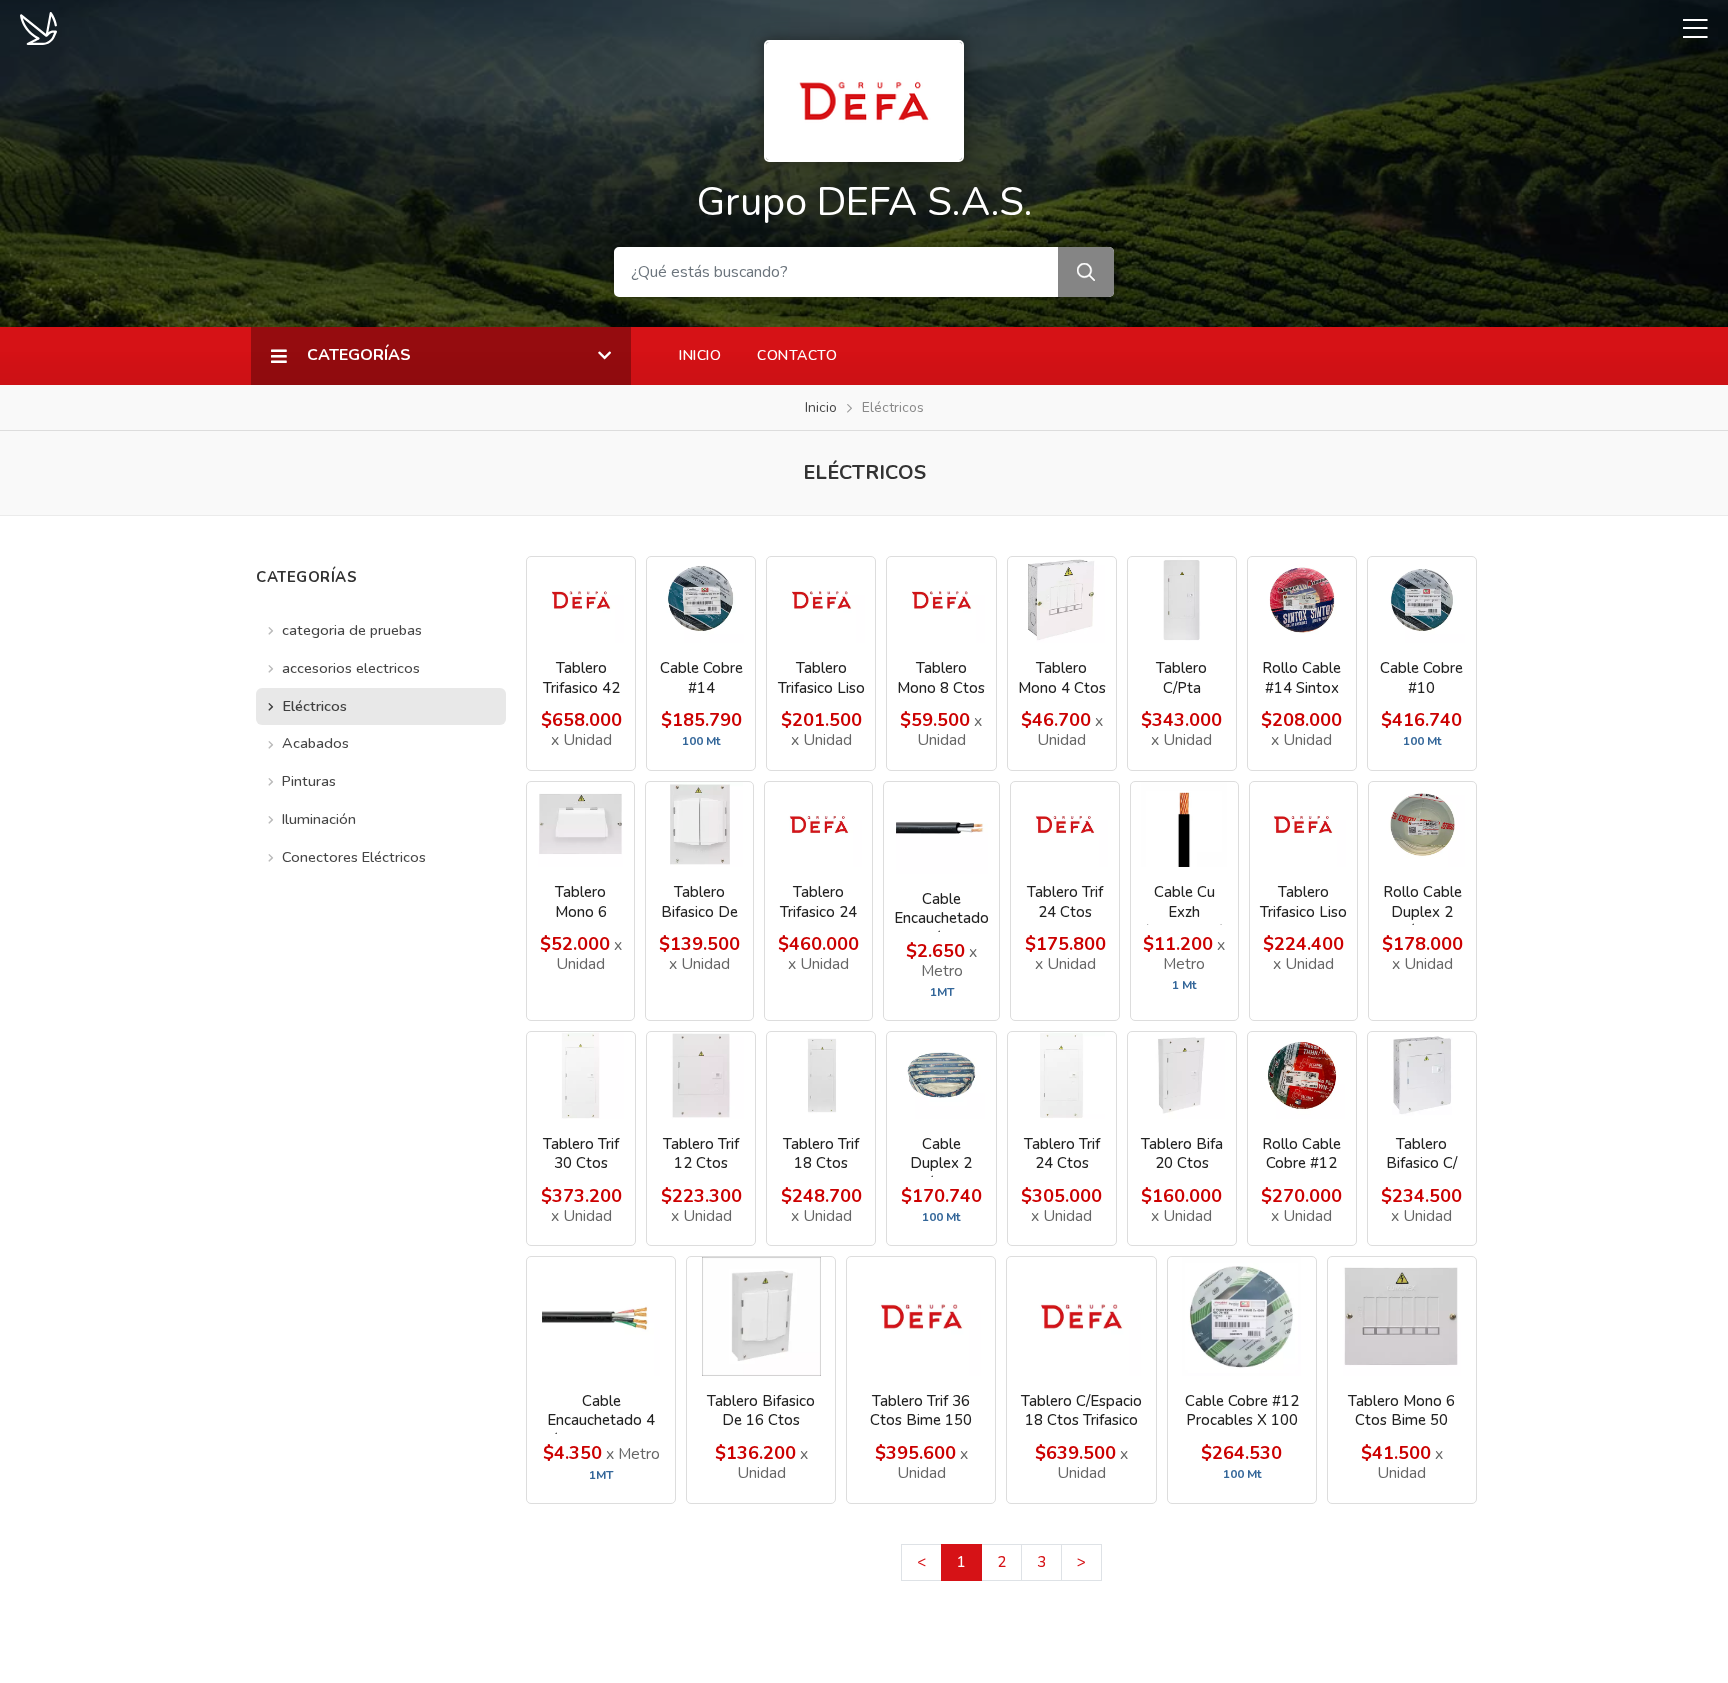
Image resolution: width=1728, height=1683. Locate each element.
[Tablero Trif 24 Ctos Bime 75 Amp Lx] (1064, 825)
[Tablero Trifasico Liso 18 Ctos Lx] (821, 600)
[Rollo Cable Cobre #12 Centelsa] (1302, 1075)
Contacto (797, 355)
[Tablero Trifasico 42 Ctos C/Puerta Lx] (581, 600)
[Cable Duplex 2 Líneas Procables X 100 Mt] (941, 1075)
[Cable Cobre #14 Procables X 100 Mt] (701, 600)
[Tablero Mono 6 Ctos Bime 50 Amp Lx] (1402, 1316)
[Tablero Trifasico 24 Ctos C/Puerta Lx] (818, 825)
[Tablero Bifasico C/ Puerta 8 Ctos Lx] (1422, 1075)
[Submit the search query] (1086, 272)
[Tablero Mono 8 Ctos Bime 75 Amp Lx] (941, 600)
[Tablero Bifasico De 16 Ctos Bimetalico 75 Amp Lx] (761, 1316)
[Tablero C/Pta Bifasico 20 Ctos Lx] (1182, 600)
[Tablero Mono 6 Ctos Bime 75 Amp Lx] (580, 825)
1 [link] (961, 1562)
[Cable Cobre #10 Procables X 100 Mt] (1422, 600)
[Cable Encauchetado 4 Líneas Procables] (601, 1316)
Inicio (700, 355)
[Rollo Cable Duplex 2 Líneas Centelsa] (1422, 825)
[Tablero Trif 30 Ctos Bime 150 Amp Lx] (581, 1075)
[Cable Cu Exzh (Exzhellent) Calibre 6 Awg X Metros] (1184, 825)
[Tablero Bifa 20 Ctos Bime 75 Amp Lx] (1182, 1075)
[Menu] (1688, 28)
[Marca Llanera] (38, 27)
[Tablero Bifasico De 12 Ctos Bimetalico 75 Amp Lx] (699, 825)
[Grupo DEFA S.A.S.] (864, 99)
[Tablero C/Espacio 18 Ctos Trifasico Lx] (1081, 1316)
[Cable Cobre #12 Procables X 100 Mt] (1242, 1316)
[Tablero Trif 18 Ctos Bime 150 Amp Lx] (821, 1075)
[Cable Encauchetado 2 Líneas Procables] (941, 828)
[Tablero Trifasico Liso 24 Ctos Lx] (1303, 825)
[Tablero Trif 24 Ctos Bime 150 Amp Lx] (1062, 1075)
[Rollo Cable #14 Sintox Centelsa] (1302, 600)
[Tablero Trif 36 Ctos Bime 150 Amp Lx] (921, 1316)
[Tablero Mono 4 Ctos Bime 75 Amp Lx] (1062, 600)
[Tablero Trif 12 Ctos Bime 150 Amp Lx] (701, 1075)
